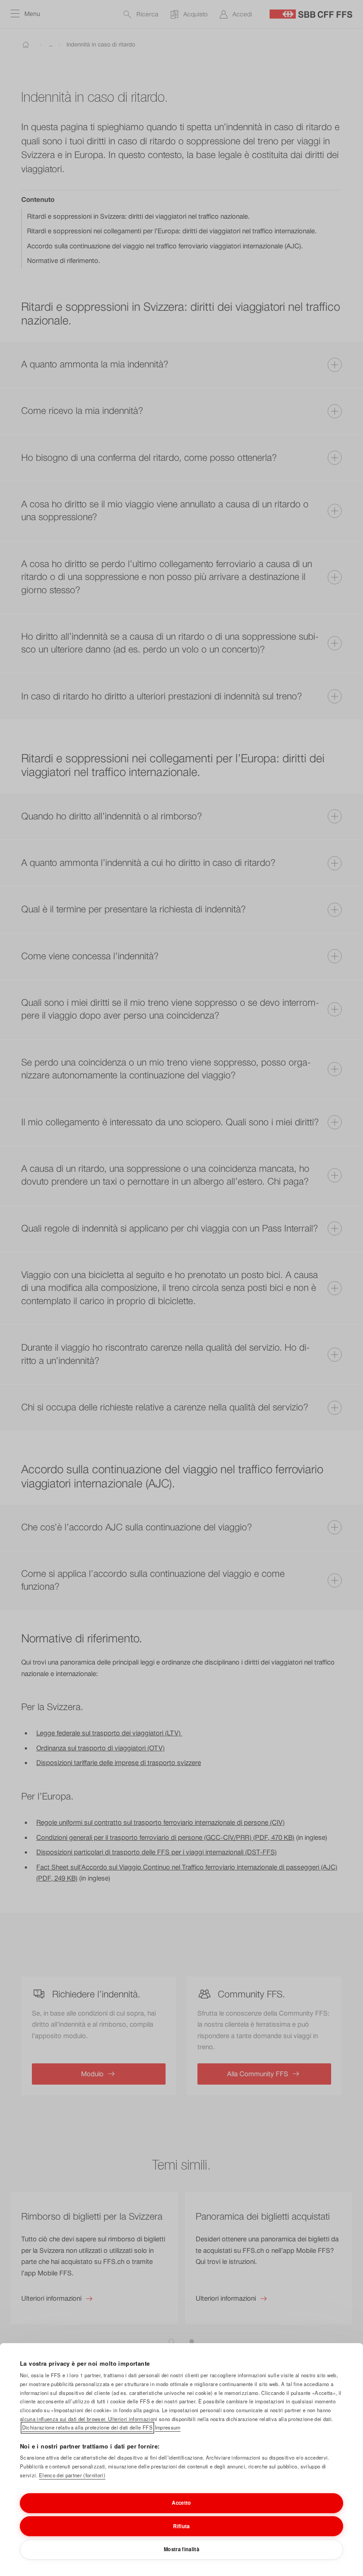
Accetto (181, 2503)
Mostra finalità (181, 2549)
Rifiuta (181, 2526)
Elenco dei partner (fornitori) (72, 2475)
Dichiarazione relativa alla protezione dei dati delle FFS (87, 2427)
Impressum (168, 2427)
